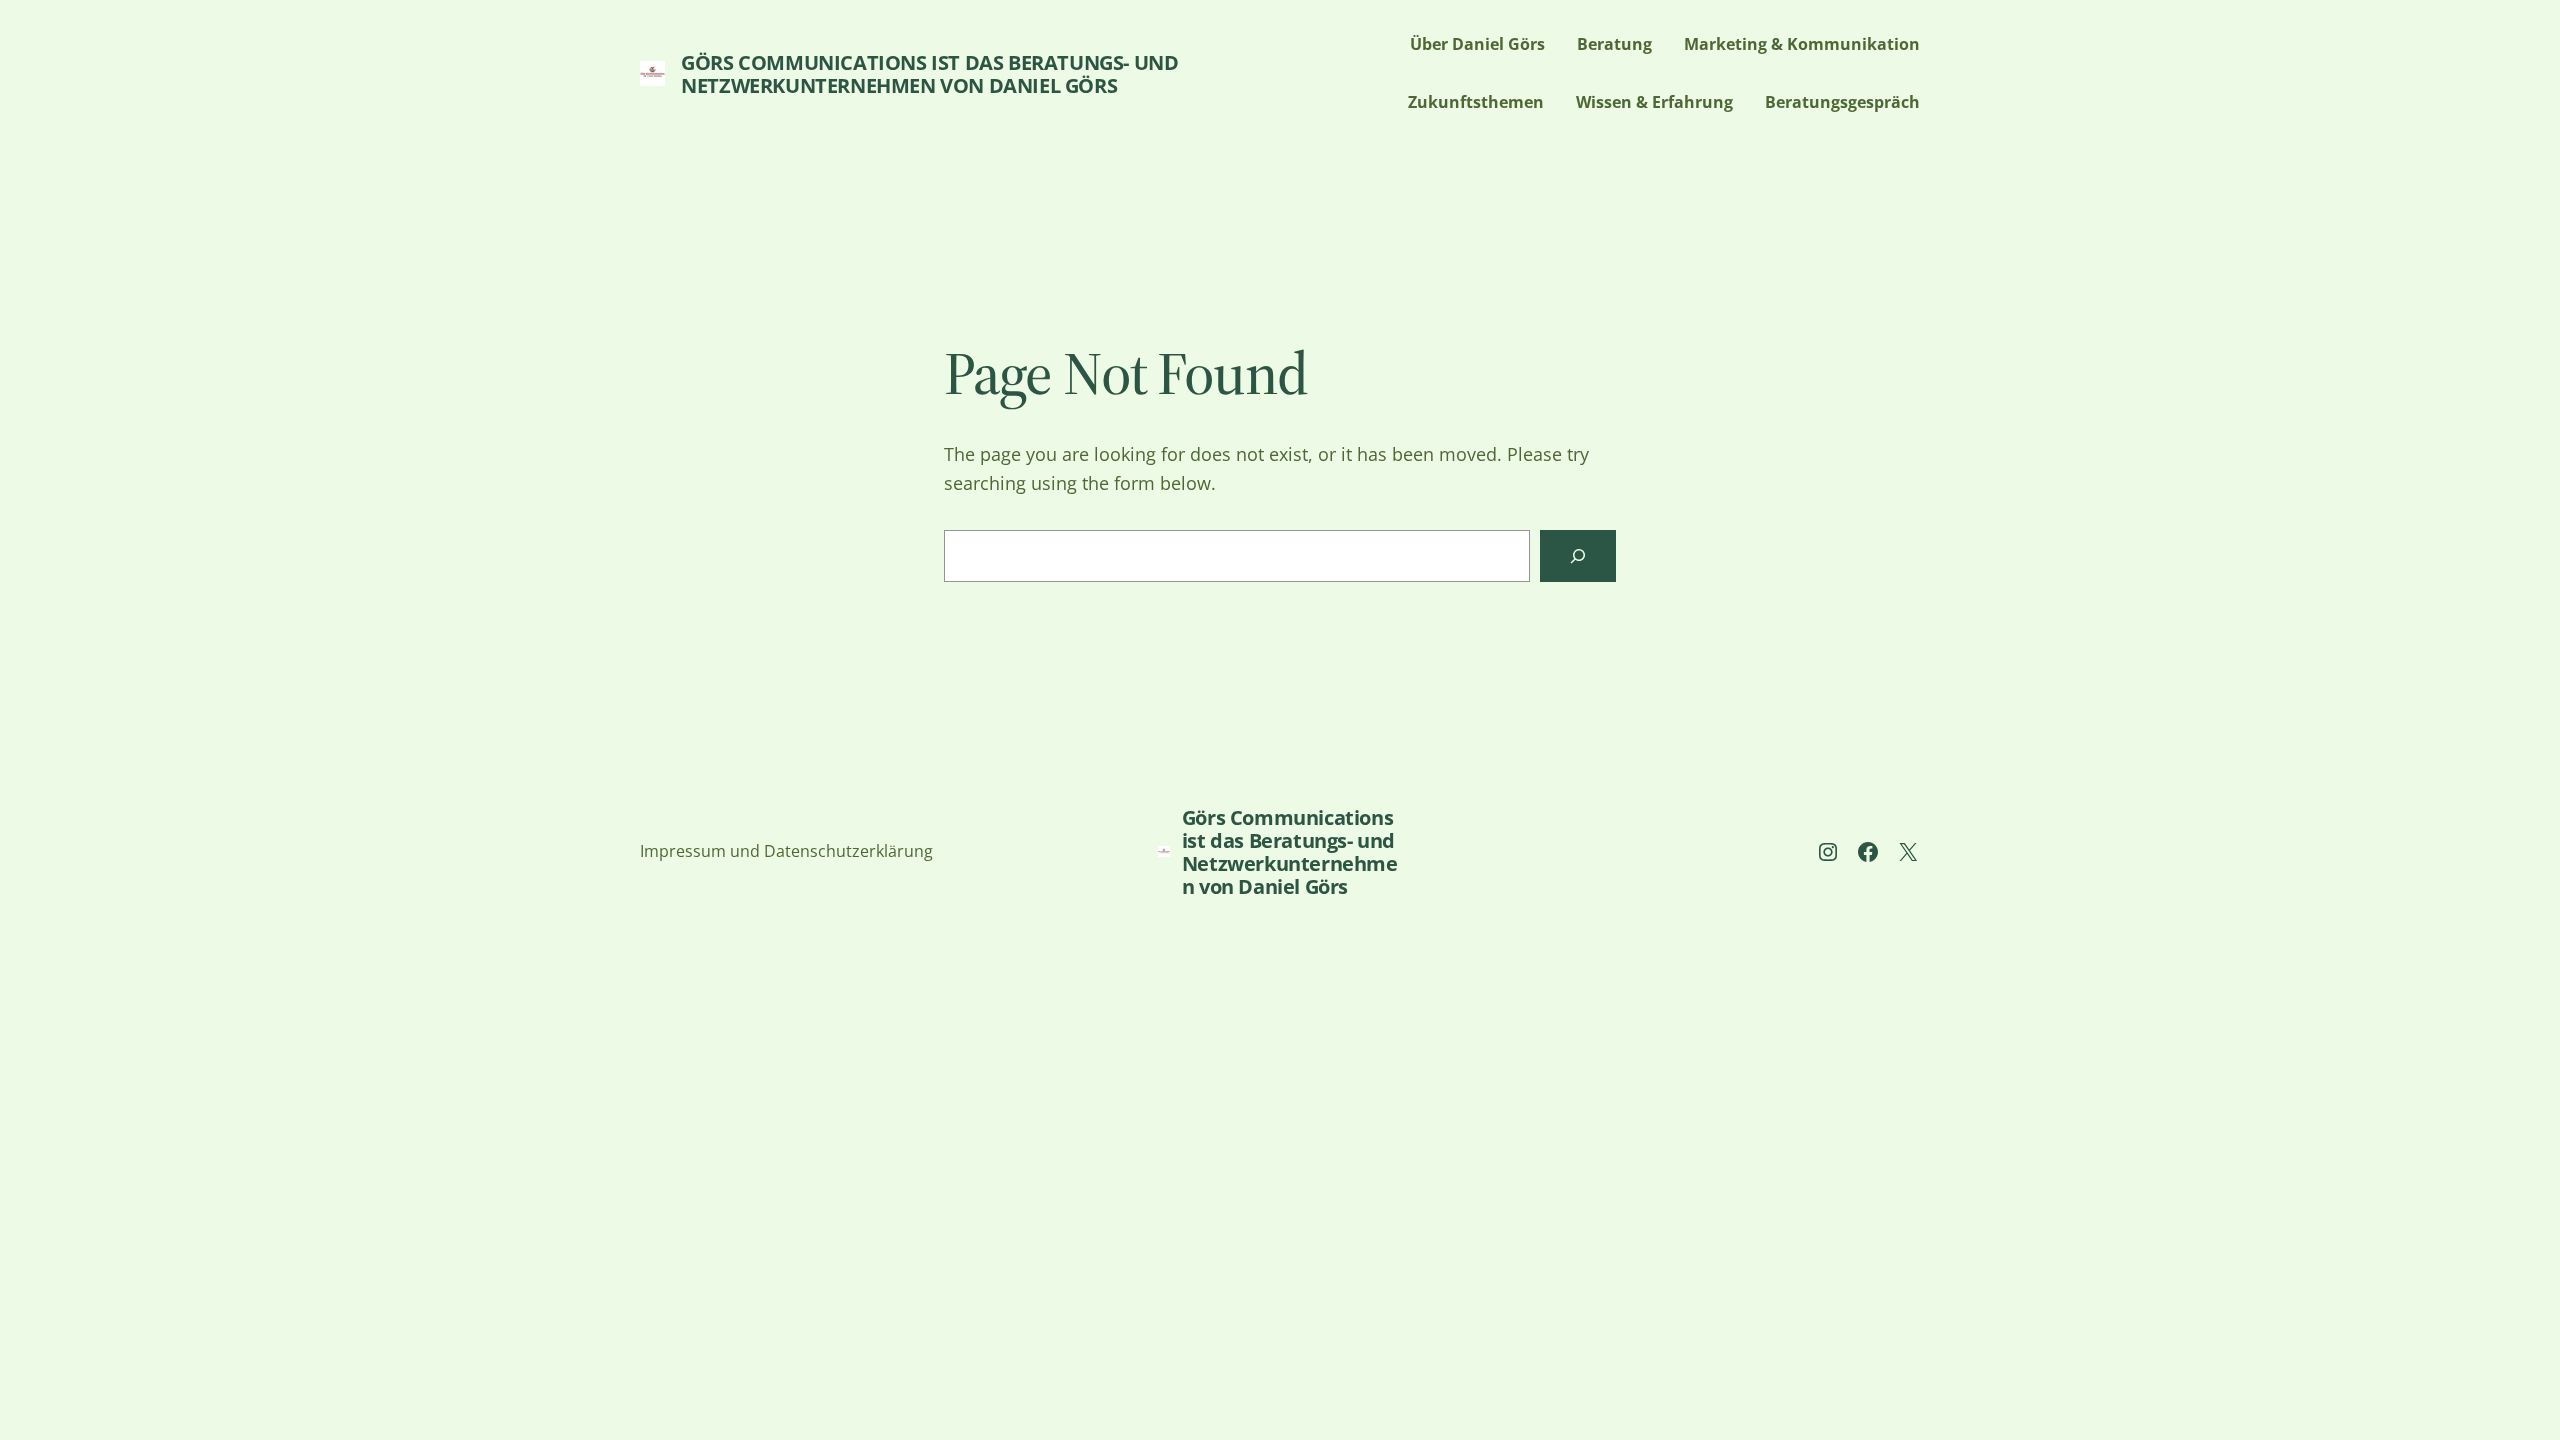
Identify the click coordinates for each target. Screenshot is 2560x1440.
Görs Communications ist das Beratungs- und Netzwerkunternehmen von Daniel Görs (929, 74)
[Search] (1578, 556)
